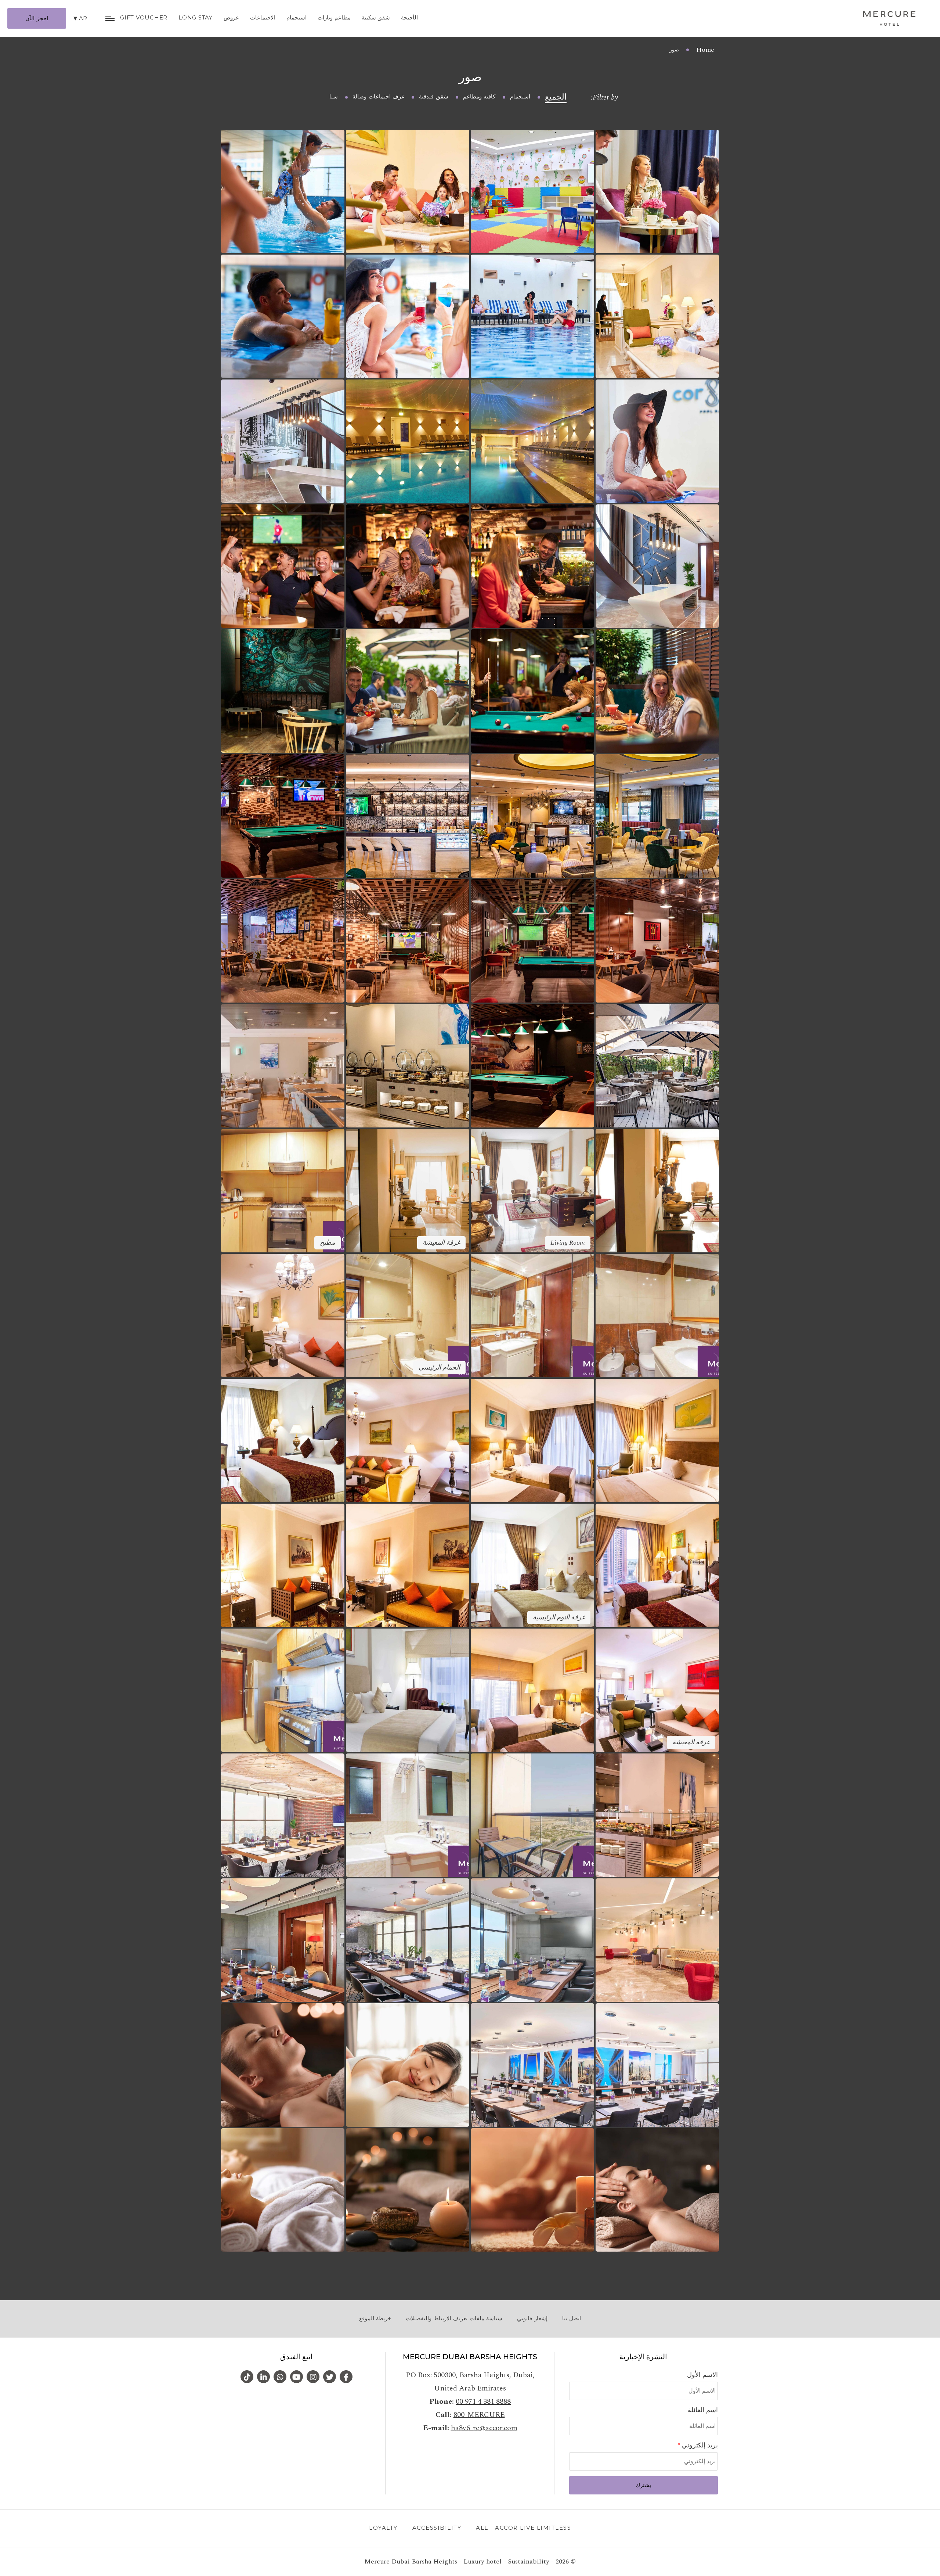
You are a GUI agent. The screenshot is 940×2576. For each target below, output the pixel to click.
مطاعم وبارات (334, 17)
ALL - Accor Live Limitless (523, 2528)
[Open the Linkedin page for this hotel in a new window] (263, 2377)
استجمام (297, 17)
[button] (657, 191)
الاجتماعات (263, 17)
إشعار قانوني (532, 2318)
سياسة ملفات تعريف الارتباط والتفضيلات (454, 2318)
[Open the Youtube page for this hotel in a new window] (297, 2377)
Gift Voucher (144, 17)
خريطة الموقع (375, 2318)
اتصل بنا (572, 2318)
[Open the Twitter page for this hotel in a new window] (330, 2377)
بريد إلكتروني (699, 2445)
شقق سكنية (376, 17)
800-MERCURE (479, 2415)
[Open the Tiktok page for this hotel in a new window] (247, 2377)
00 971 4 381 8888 (483, 2401)
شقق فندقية (434, 97)
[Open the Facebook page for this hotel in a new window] (346, 2377)
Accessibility (437, 2528)
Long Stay (196, 17)
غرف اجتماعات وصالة (378, 97)
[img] (889, 18)
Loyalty (383, 2528)
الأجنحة (409, 17)
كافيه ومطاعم (479, 97)
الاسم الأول (702, 2375)
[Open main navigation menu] (110, 18)
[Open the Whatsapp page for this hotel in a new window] (280, 2377)
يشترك (643, 2485)
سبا (334, 97)
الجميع (556, 97)
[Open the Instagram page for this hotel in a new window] (313, 2377)
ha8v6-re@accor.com (484, 2428)
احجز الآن (37, 18)
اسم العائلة (703, 2410)
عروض (231, 17)
